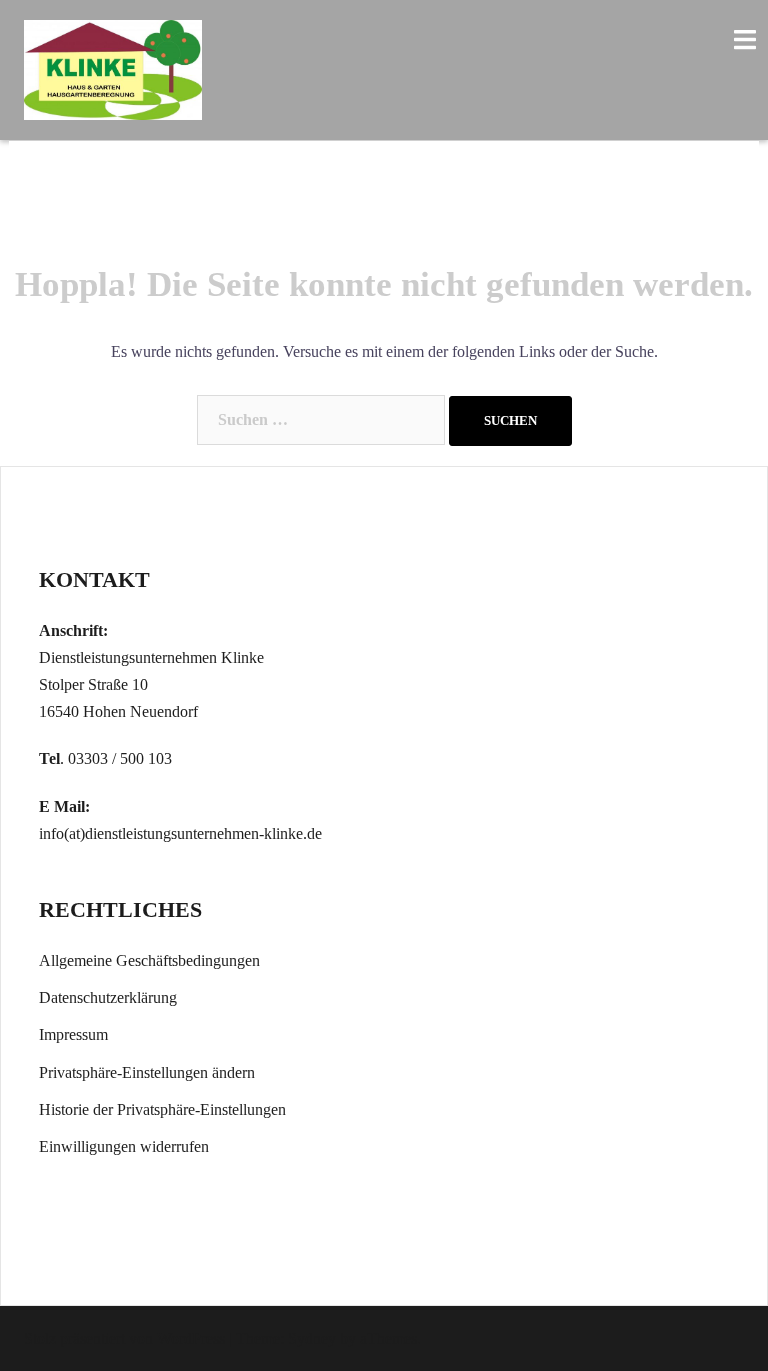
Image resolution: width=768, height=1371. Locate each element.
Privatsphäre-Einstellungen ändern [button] (147, 1072)
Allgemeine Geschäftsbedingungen (149, 960)
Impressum (73, 1034)
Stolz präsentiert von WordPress (124, 1338)
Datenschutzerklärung (108, 997)
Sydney (312, 1338)
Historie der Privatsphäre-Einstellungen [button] (162, 1109)
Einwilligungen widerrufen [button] (124, 1146)
